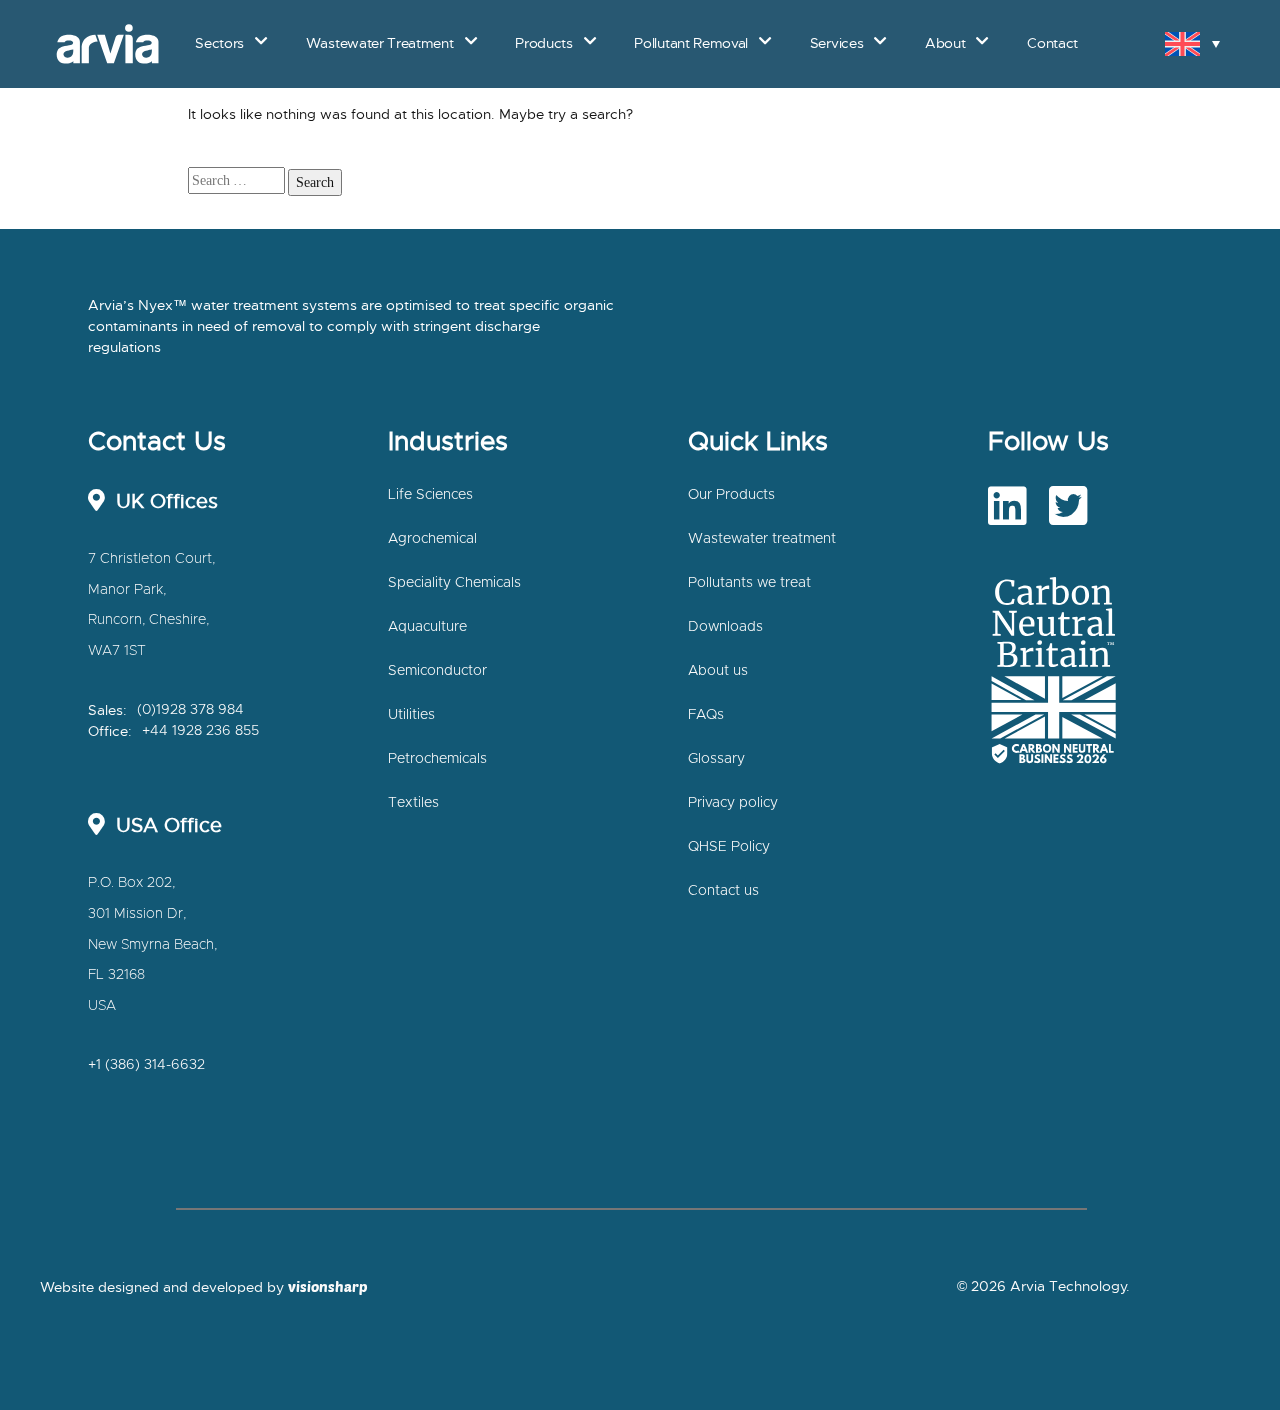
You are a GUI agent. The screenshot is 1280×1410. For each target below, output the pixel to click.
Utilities (411, 715)
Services (836, 43)
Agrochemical (432, 539)
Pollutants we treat (749, 583)
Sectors (219, 43)
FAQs (706, 715)
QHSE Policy (729, 847)
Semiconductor (437, 671)
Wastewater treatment (762, 539)
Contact (1048, 96)
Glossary (716, 759)
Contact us (723, 891)
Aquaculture (427, 627)
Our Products (731, 495)
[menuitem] (1192, 43)
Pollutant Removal (691, 43)
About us (718, 671)
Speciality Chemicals (454, 583)
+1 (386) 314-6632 (146, 1065)
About (981, 96)
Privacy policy (733, 803)
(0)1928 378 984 (190, 710)
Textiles (413, 803)
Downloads (725, 627)
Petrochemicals (437, 759)
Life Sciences (430, 495)
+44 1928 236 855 (200, 731)
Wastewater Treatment (380, 43)
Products (543, 43)
